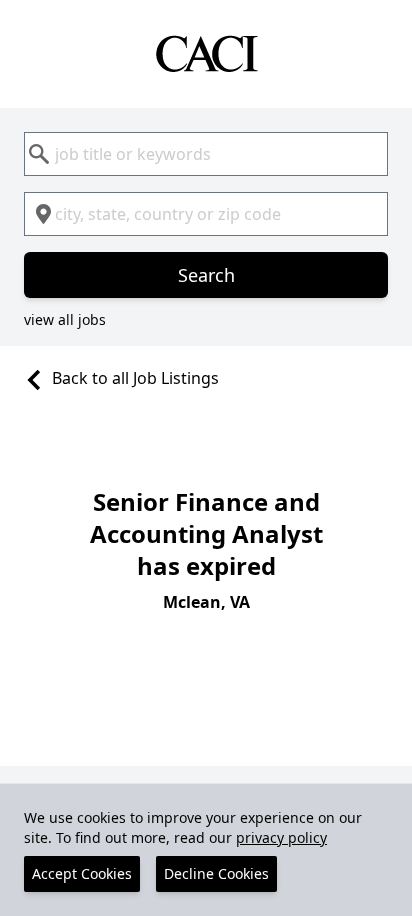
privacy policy (281, 837)
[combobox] (206, 154)
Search (206, 275)
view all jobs (65, 319)
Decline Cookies (216, 873)
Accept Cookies (82, 873)
